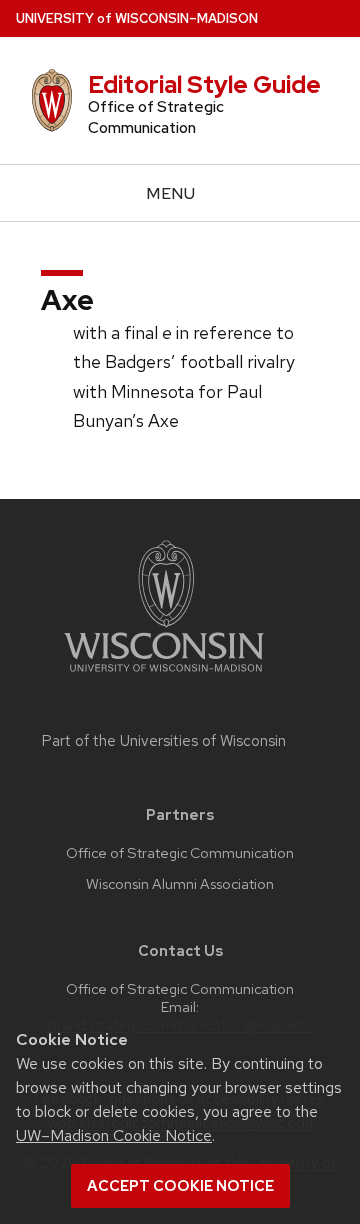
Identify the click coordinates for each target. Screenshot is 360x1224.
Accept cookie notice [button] (180, 1186)
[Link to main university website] (164, 675)
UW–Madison (137, 18)
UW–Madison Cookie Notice (114, 1135)
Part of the (164, 741)
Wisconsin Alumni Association (180, 884)
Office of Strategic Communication (180, 853)
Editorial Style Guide (204, 84)
